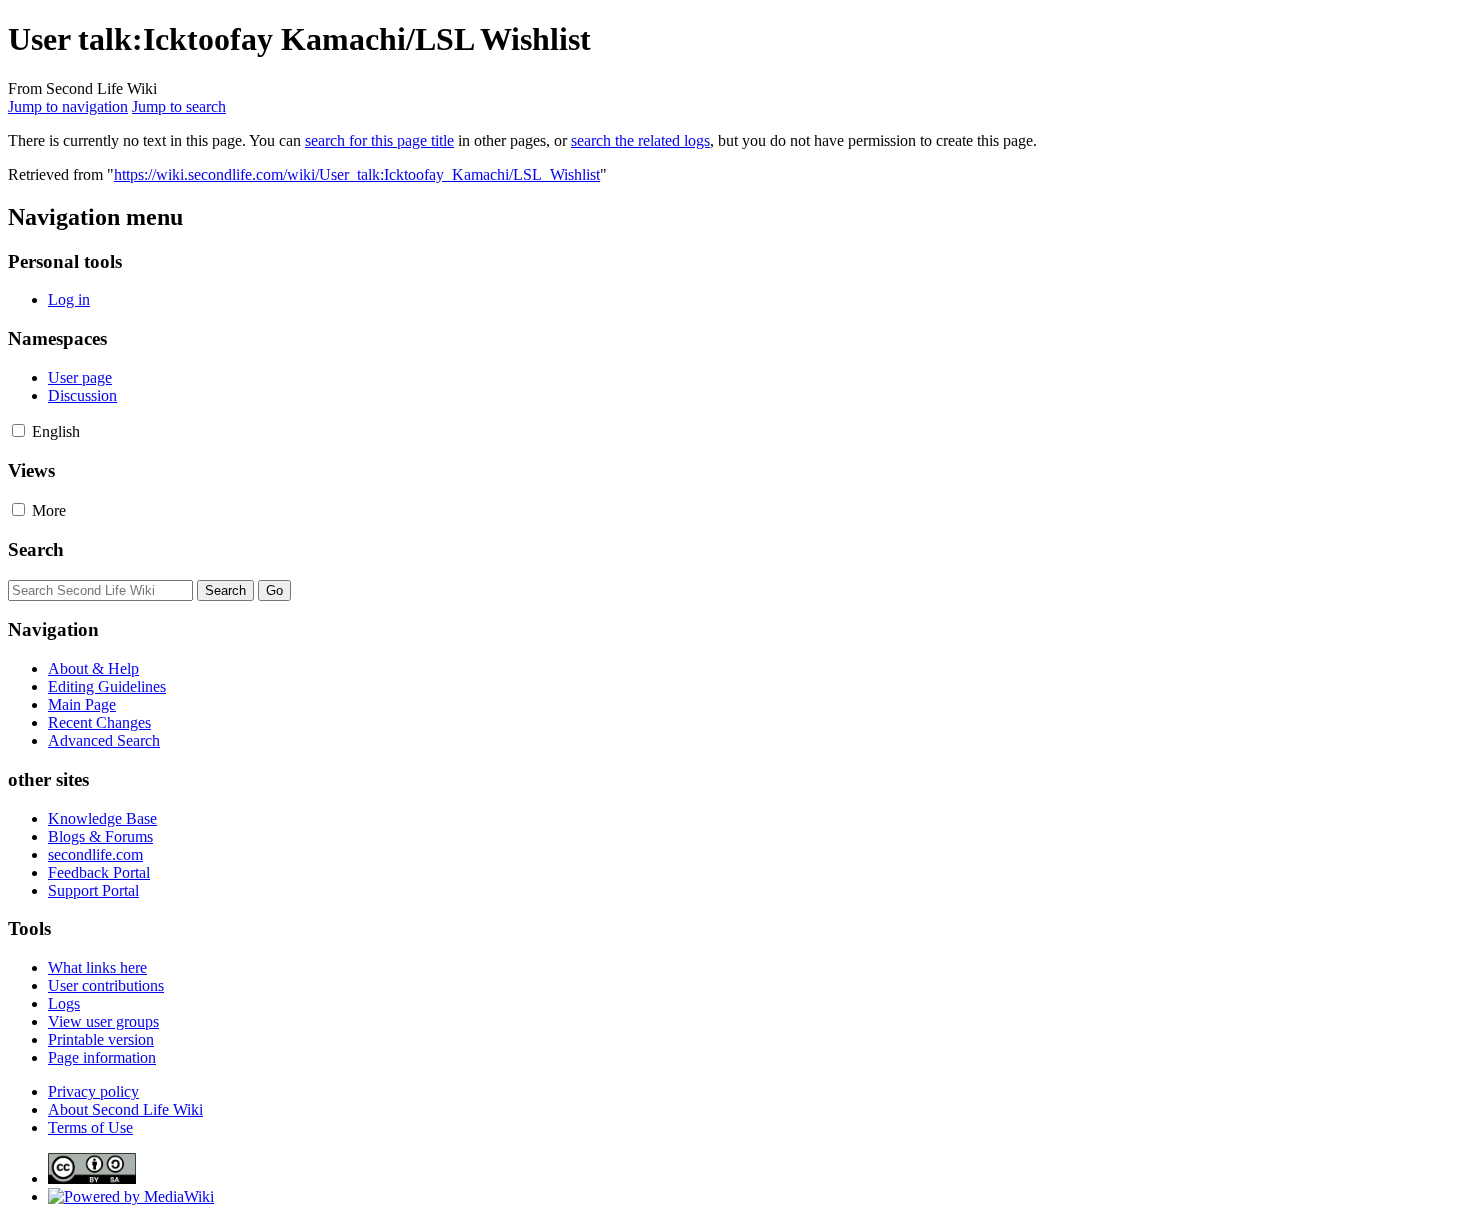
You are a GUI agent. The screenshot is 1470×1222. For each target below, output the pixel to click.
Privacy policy (93, 1091)
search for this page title (379, 140)
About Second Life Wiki (125, 1109)
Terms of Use (90, 1127)
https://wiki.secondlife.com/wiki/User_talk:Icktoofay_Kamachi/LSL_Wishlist (357, 174)
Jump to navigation (68, 106)
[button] (18, 430)
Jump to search (179, 106)
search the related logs (640, 140)
